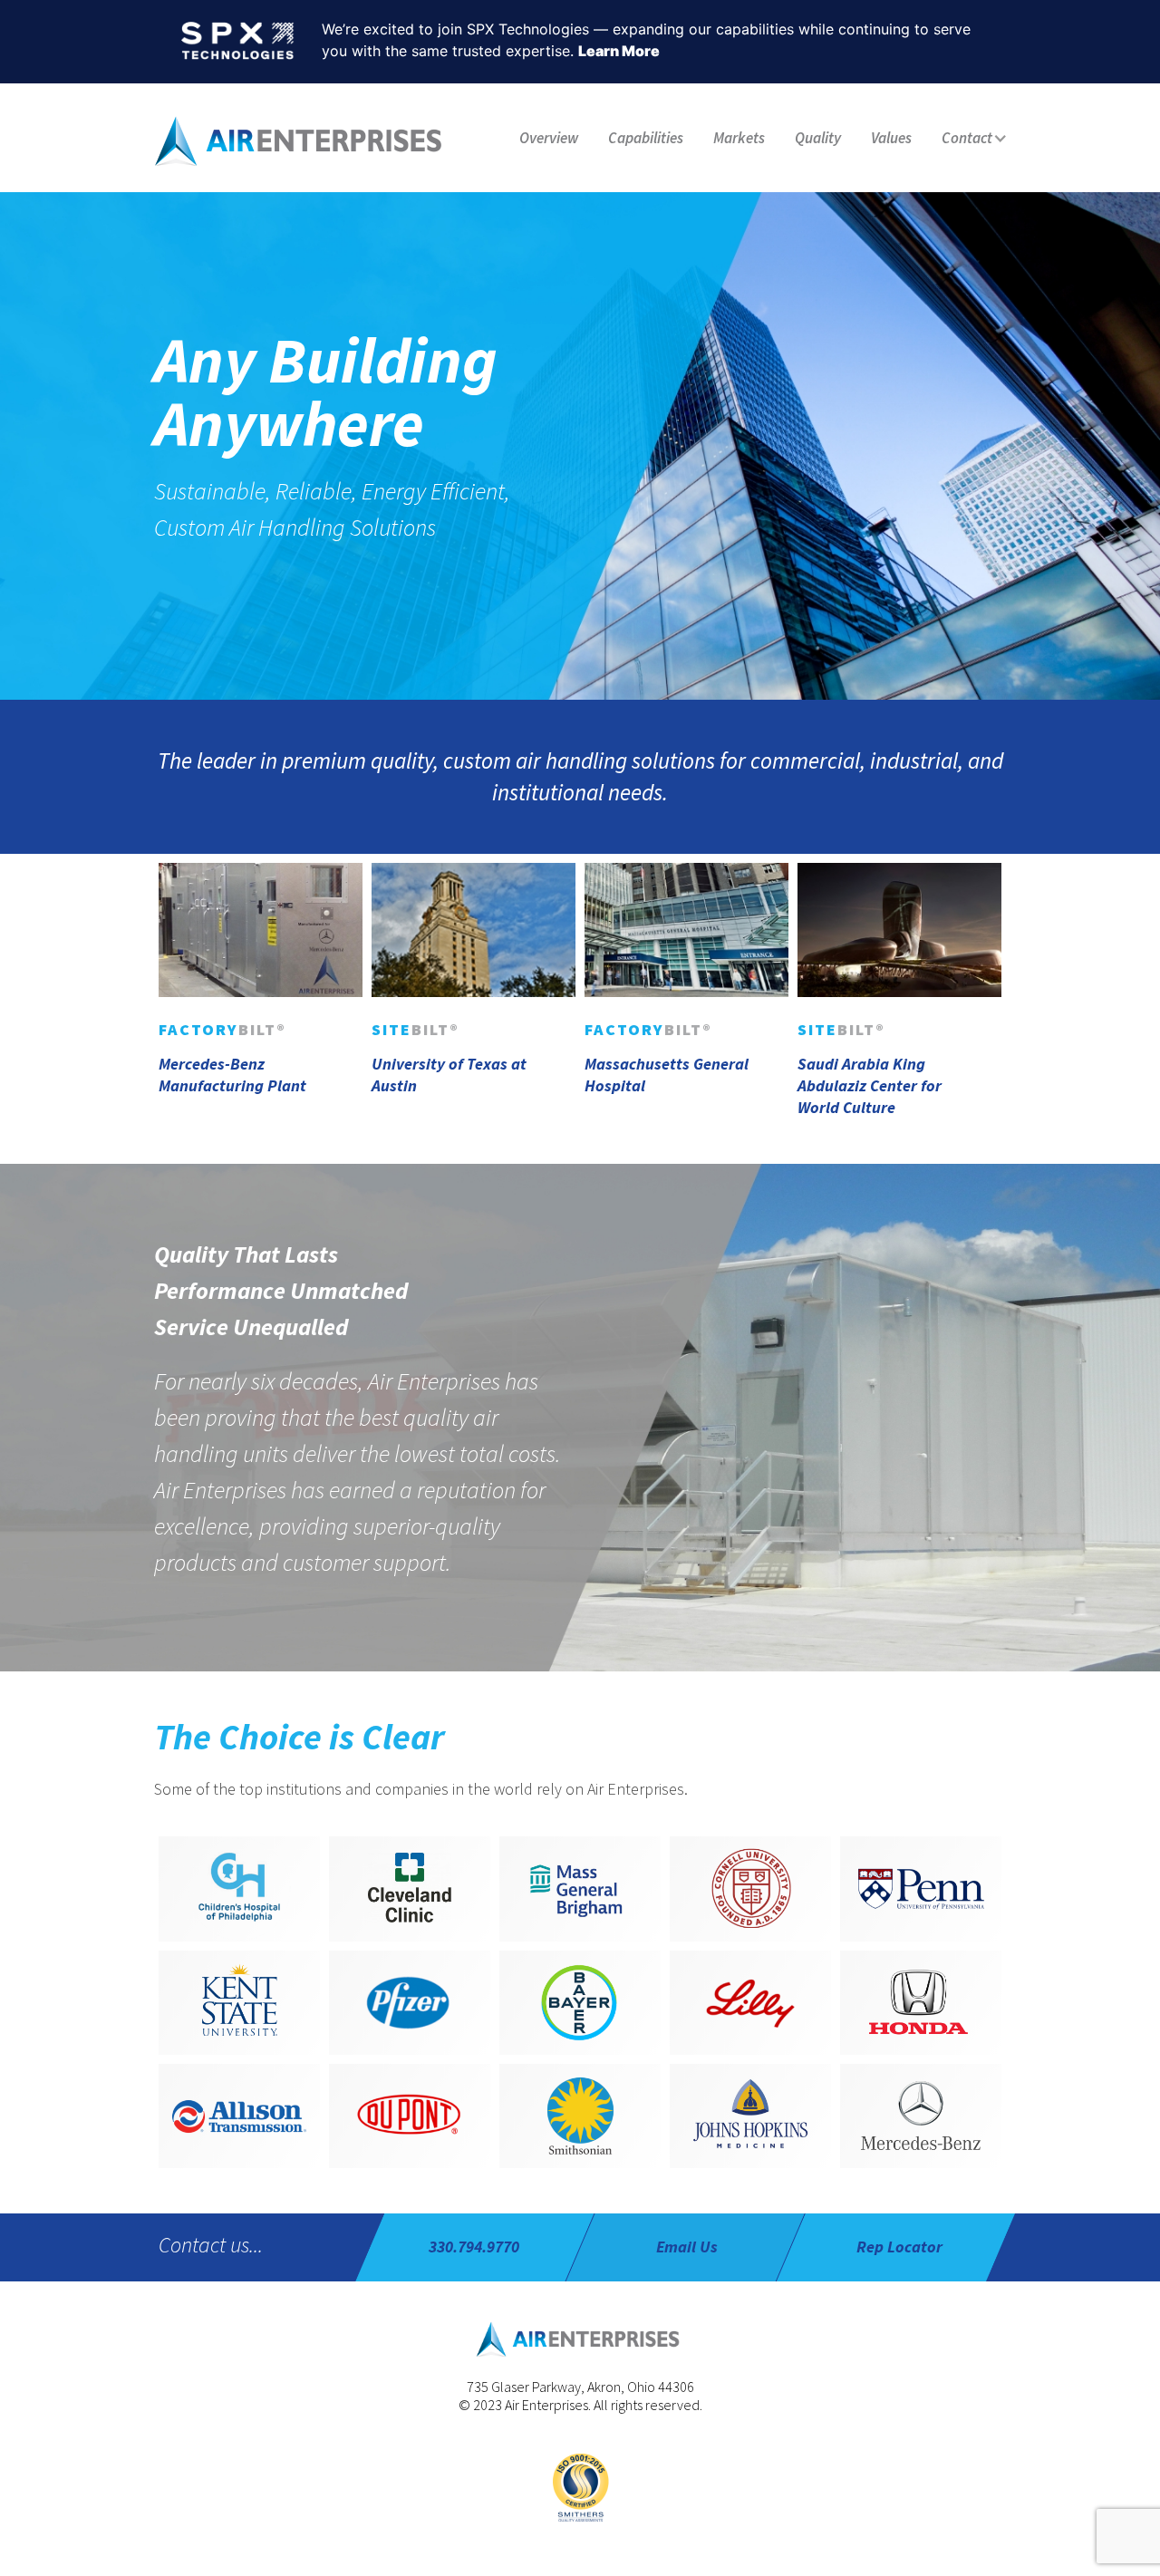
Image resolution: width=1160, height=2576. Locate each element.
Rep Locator (899, 2247)
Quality (818, 138)
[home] (301, 140)
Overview (549, 138)
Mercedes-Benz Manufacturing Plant (232, 1075)
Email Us (687, 2247)
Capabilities (646, 138)
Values (891, 138)
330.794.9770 (474, 2247)
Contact (967, 138)
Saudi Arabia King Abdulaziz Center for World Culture (870, 1085)
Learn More (619, 51)
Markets (739, 138)
